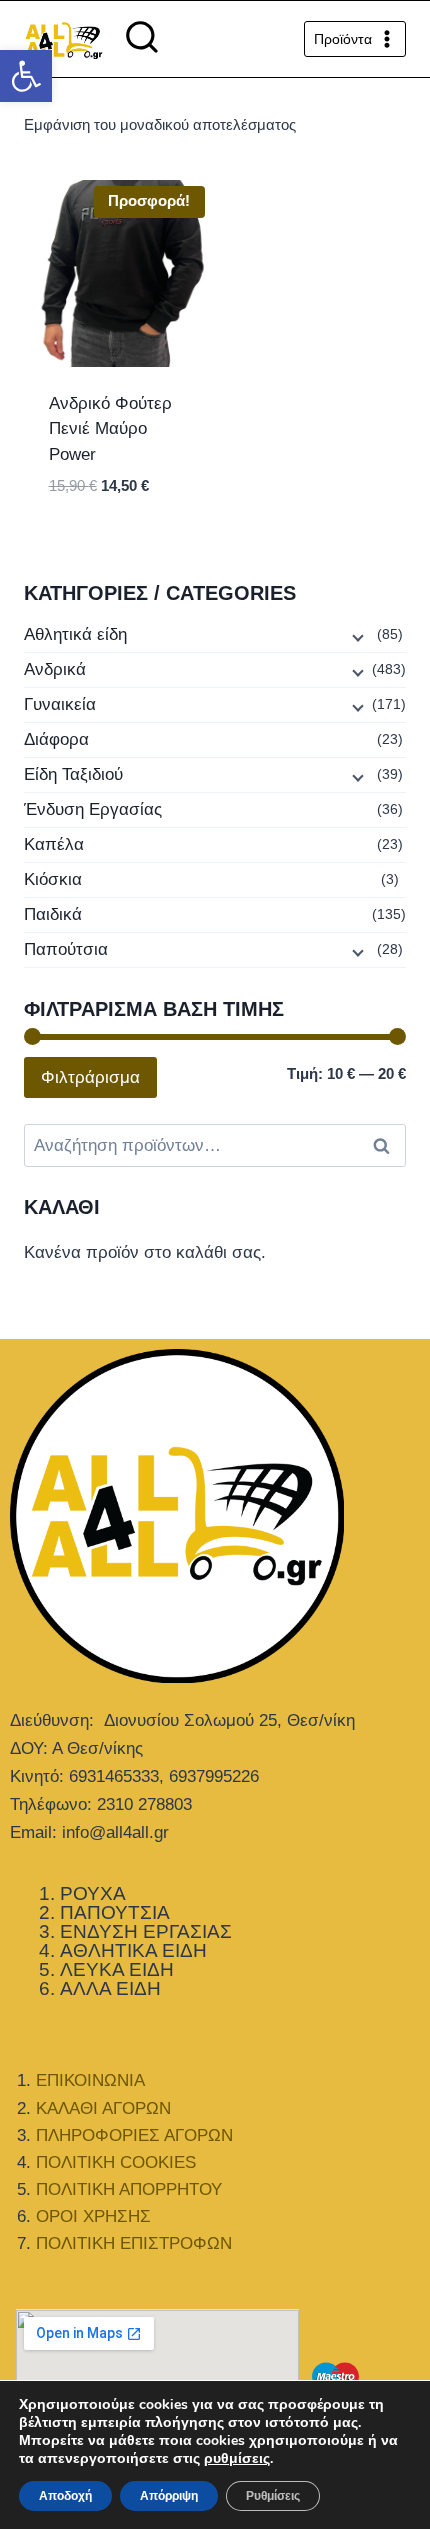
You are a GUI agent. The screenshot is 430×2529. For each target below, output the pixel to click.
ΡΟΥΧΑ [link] (93, 1893)
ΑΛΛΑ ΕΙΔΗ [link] (110, 1988)
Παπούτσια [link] (66, 949)
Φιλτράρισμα (90, 1077)
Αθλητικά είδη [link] (75, 634)
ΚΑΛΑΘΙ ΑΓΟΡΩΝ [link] (103, 2108)
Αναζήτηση (387, 1146)
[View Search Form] (142, 39)
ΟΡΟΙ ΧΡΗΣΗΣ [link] (93, 2216)
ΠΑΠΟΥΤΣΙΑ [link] (115, 1912)
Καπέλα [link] (54, 844)
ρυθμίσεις (237, 2459)
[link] (26, 76)
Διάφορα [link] (56, 739)
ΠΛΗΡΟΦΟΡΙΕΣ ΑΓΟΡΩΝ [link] (134, 2135)
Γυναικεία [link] (60, 704)
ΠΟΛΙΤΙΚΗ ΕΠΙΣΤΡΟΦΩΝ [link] (134, 2243)
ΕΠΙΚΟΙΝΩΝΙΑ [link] (90, 2080)
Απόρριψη (169, 2496)
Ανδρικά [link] (55, 669)
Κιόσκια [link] (53, 879)
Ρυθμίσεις (273, 2496)
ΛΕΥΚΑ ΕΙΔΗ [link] (117, 1969)
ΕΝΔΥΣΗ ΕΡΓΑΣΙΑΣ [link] (146, 1931)
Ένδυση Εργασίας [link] (93, 809)
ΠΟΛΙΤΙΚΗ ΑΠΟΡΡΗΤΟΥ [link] (129, 2189)
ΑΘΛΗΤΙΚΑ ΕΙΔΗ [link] (133, 1950)
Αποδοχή (65, 2496)
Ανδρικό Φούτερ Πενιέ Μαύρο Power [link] (110, 429)
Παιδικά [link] (53, 914)
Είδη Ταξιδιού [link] (73, 774)
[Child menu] (356, 636)
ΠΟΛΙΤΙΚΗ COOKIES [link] (116, 2162)
